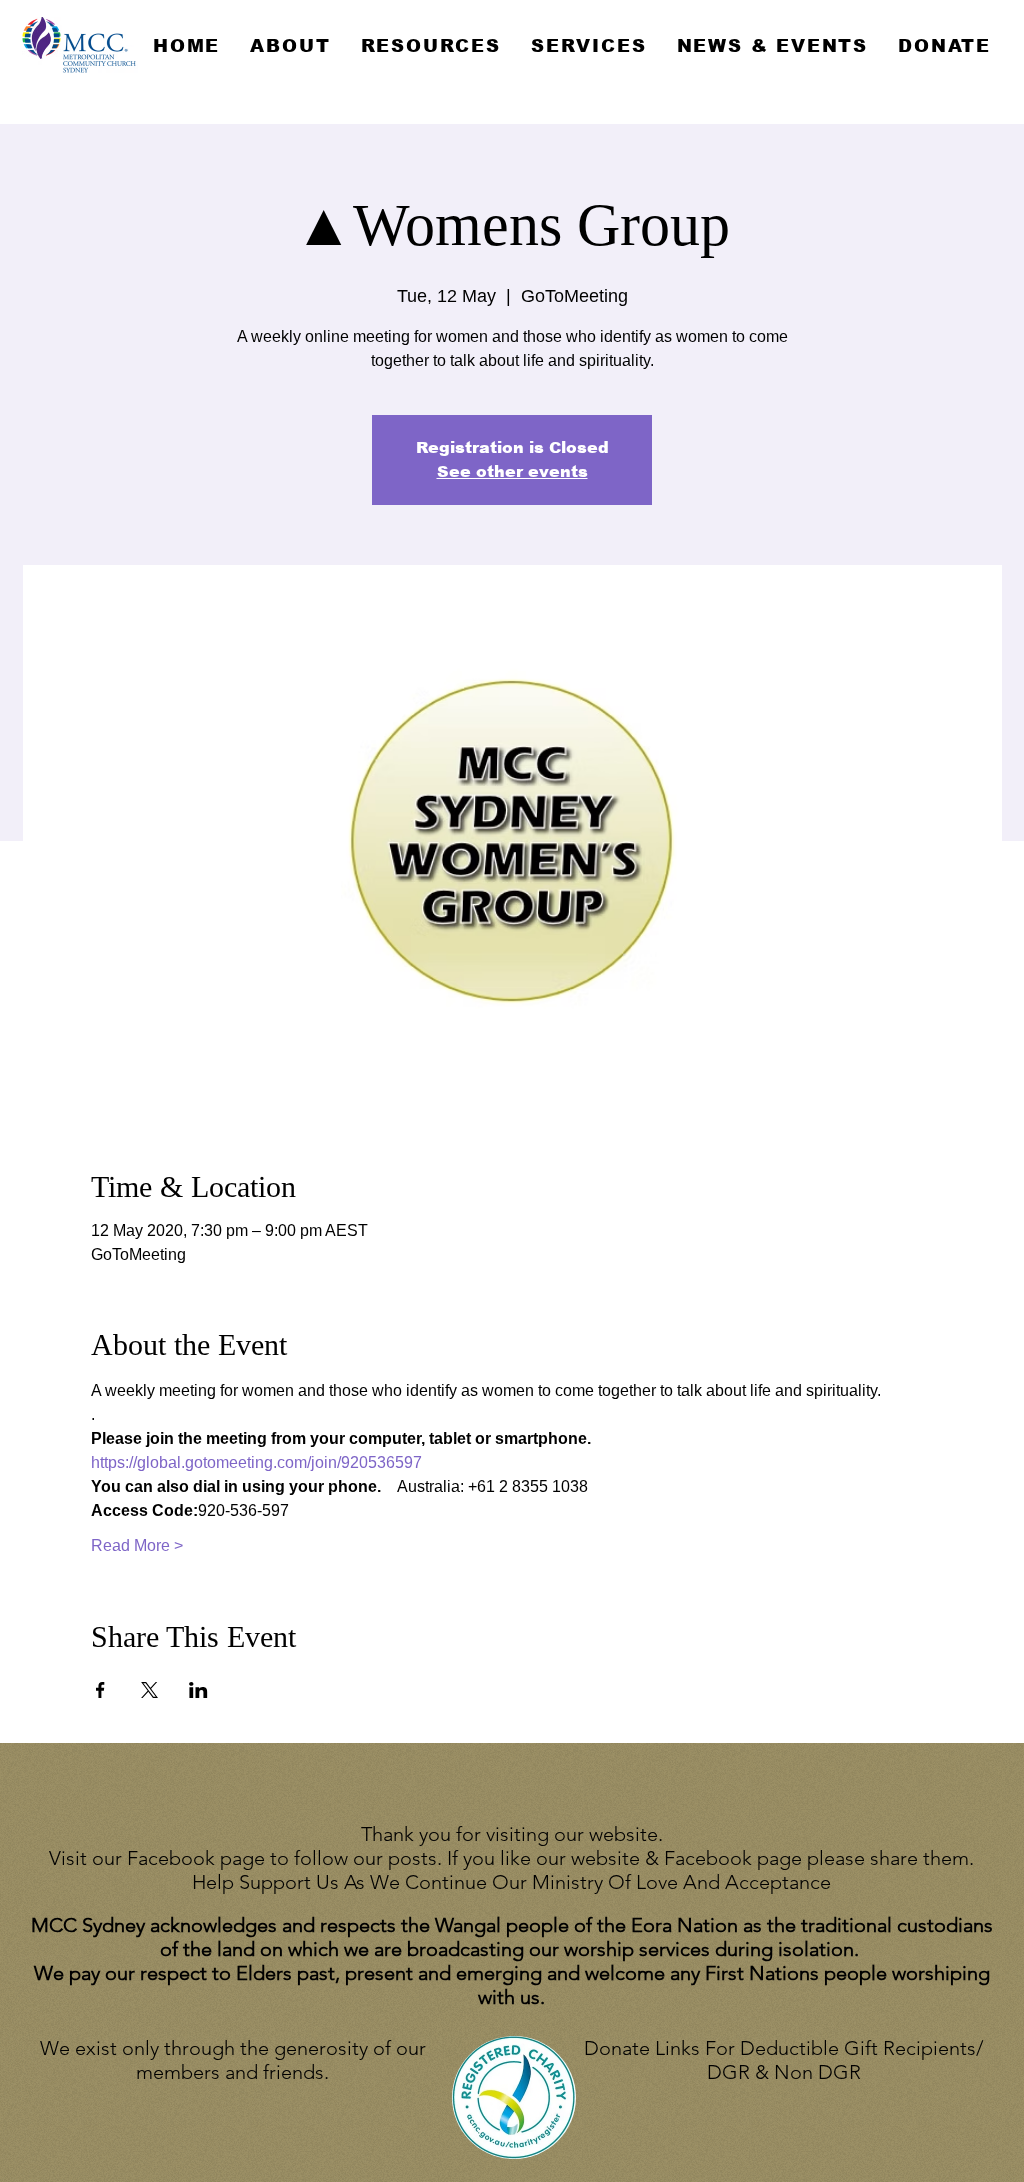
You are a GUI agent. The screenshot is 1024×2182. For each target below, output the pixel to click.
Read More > (137, 1545)
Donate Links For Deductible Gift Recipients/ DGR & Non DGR (783, 2060)
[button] (290, 46)
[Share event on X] (149, 1690)
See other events (512, 471)
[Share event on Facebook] (100, 1690)
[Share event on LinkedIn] (198, 1690)
